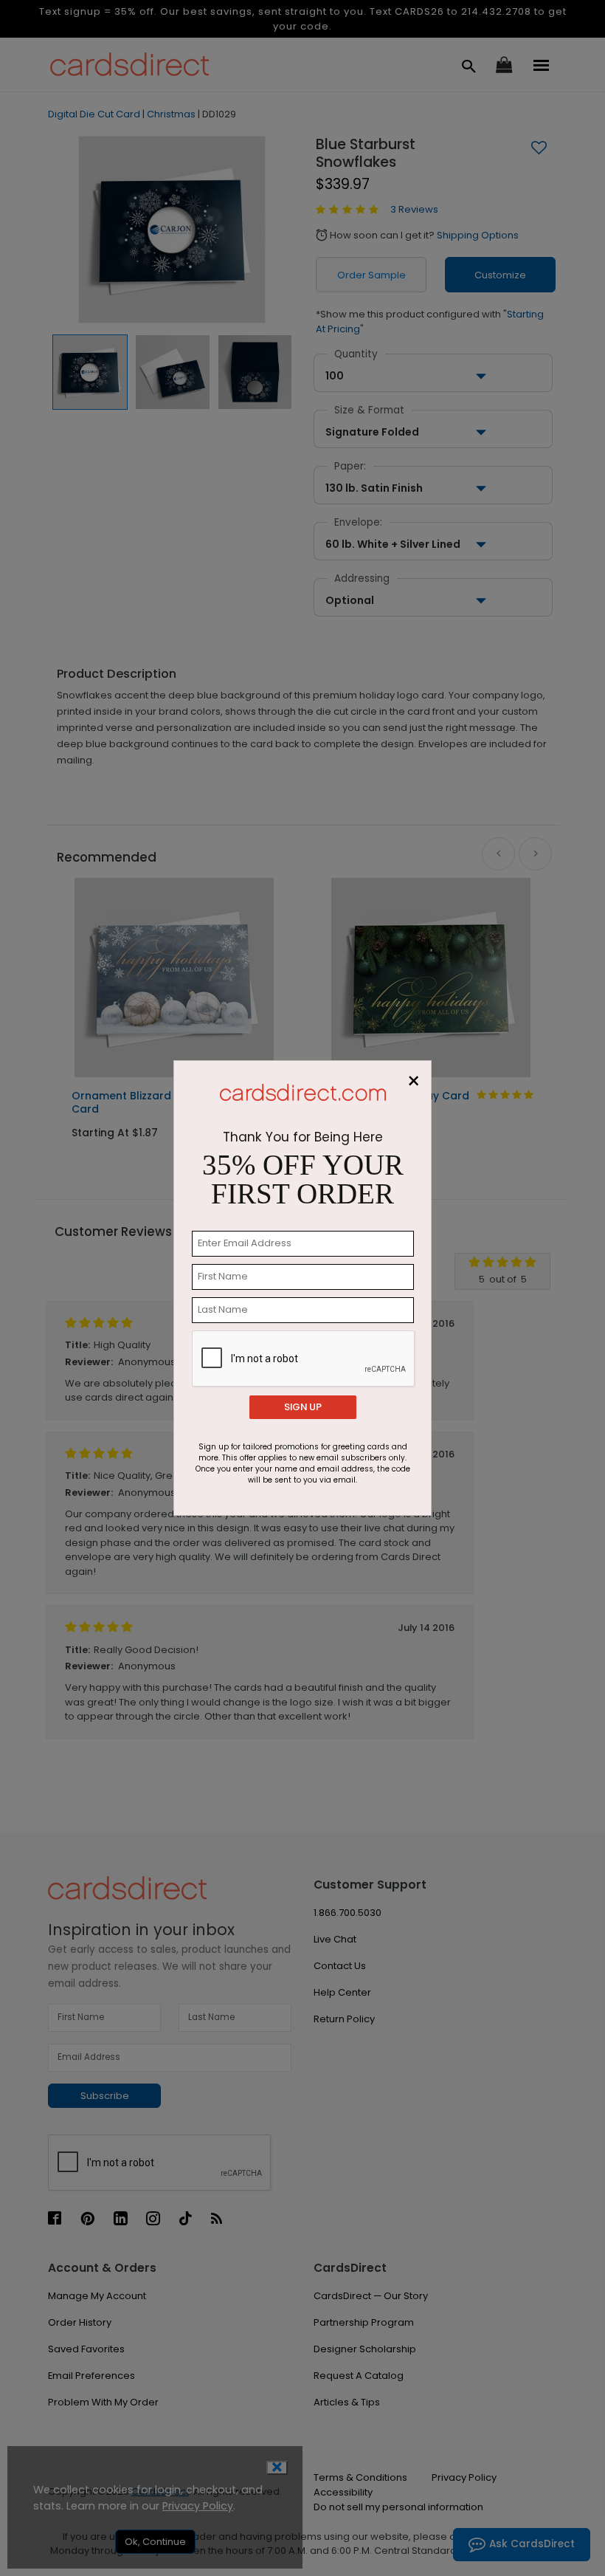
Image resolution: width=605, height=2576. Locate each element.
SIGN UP (303, 1407)
